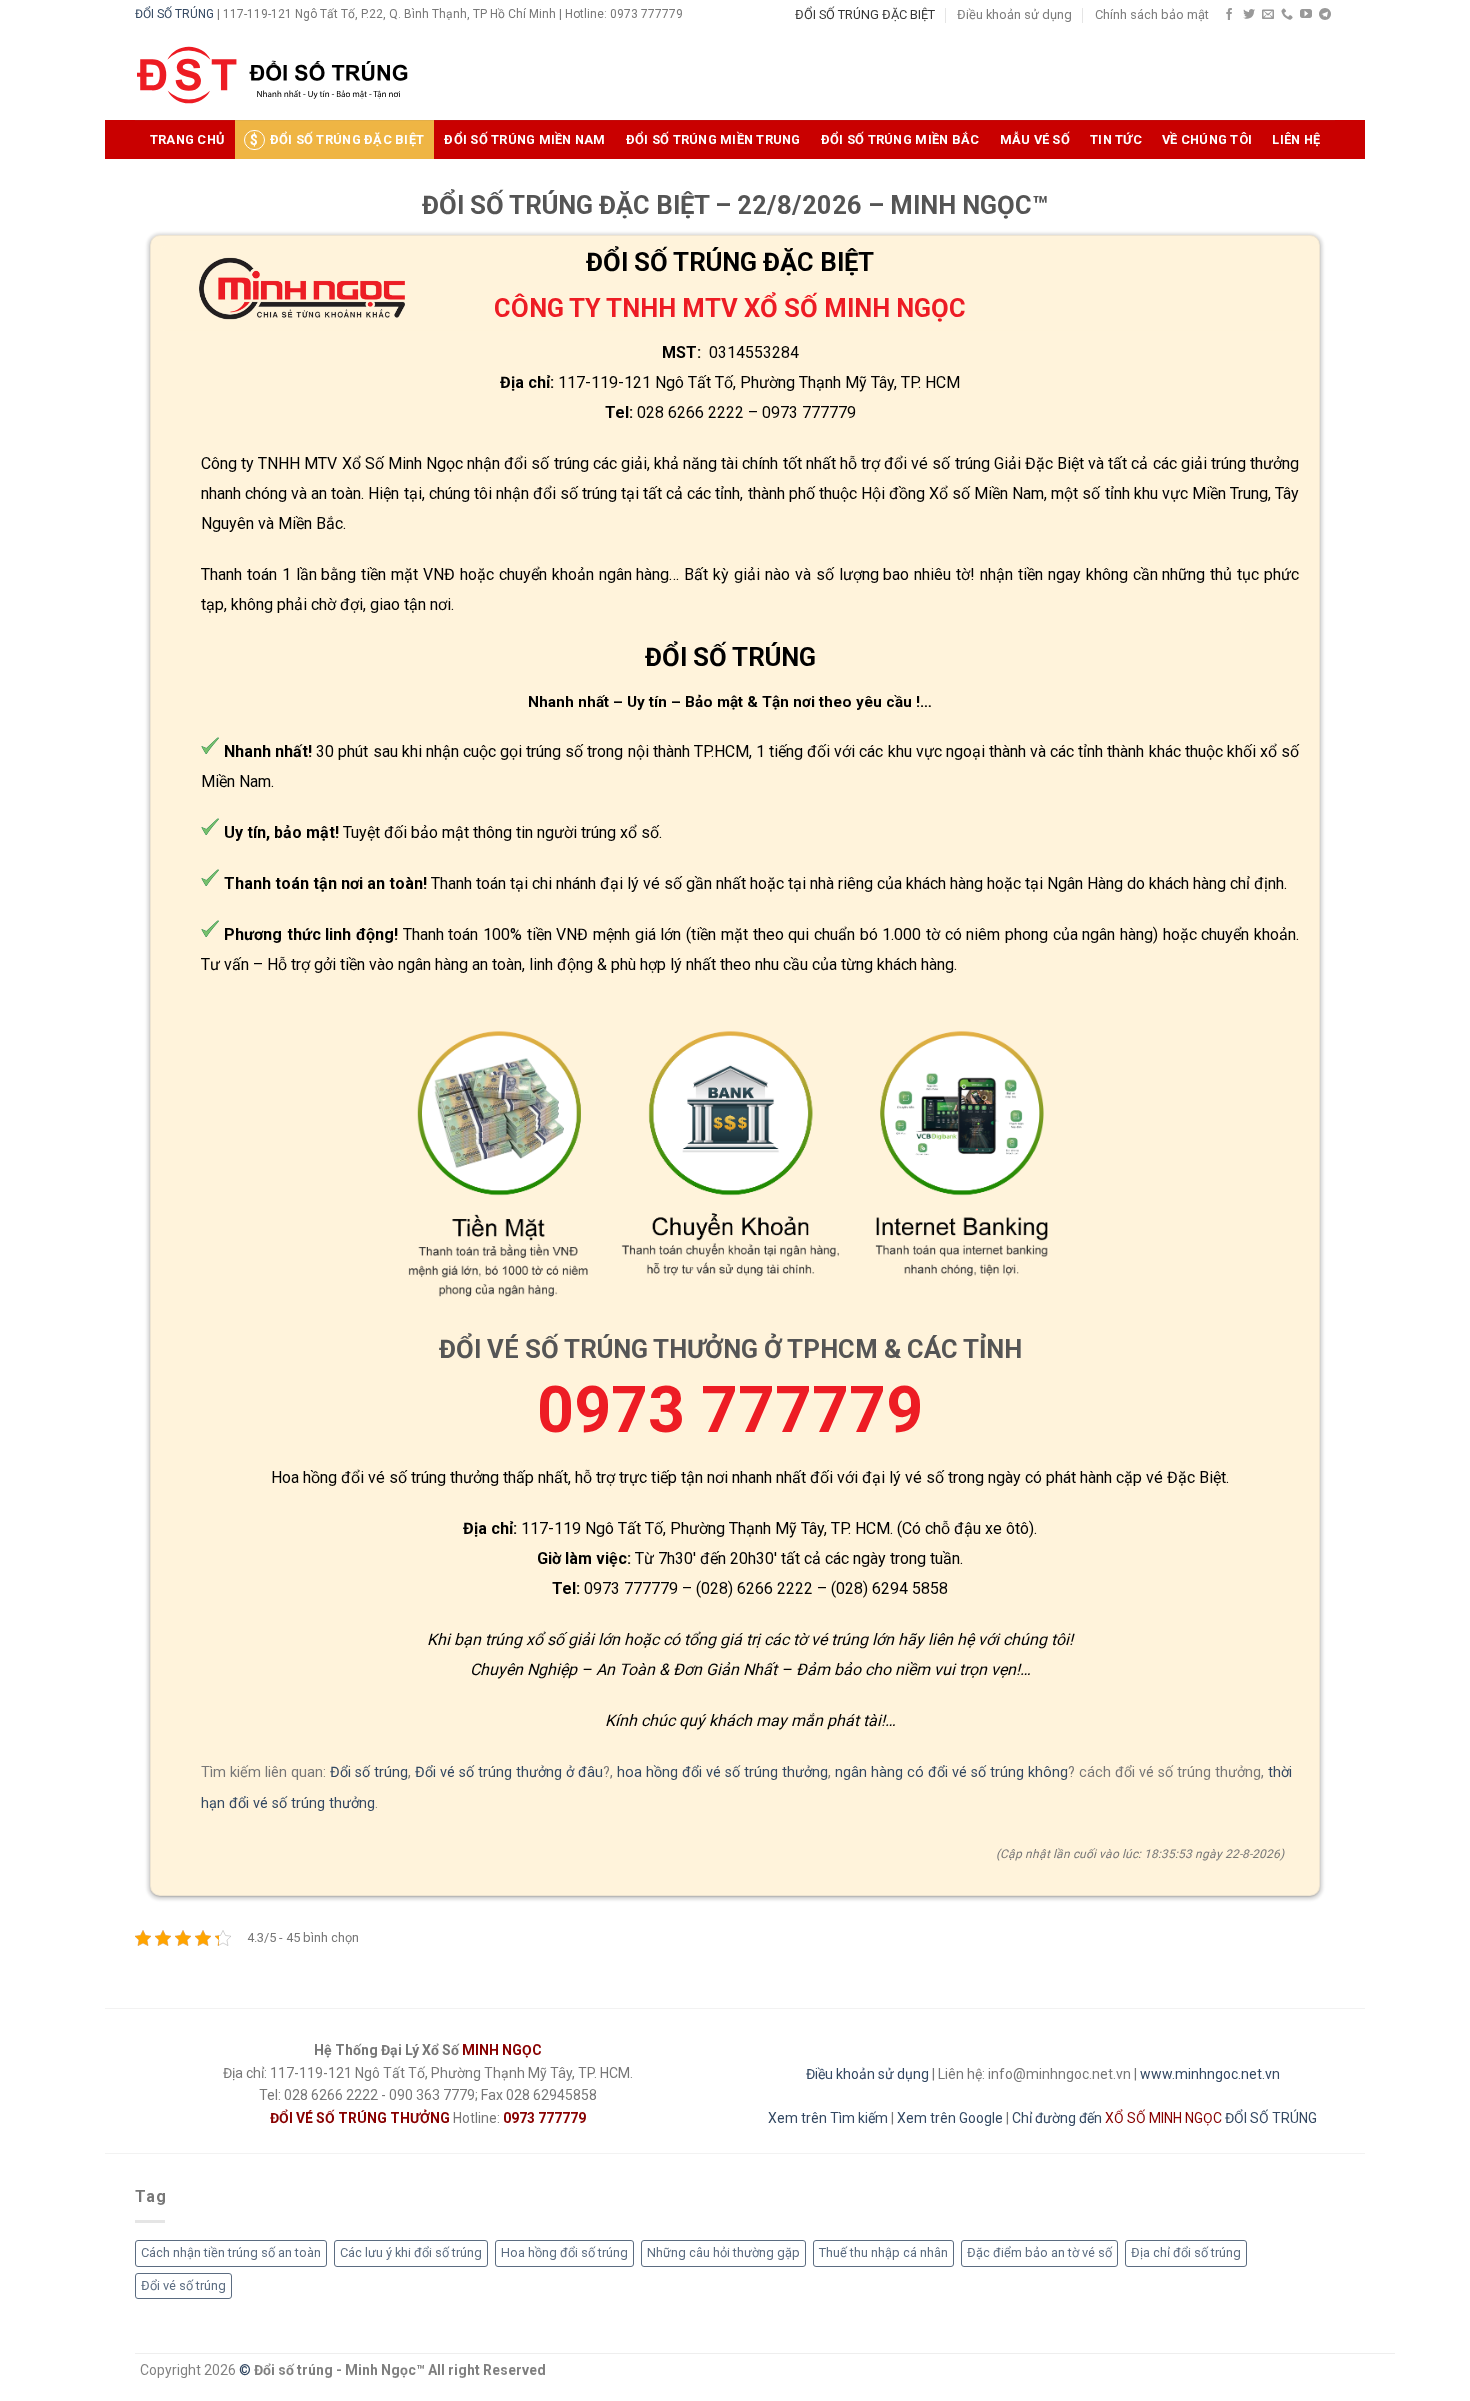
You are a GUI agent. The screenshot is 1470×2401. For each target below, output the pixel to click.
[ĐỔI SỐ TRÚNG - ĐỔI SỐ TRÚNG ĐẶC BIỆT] (272, 75)
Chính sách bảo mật (1152, 14)
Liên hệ (1296, 139)
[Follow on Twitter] (1249, 15)
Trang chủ (187, 139)
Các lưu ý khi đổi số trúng (411, 2252)
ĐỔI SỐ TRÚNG (174, 14)
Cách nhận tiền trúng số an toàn (231, 2252)
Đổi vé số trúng (183, 2285)
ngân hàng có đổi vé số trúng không (951, 1772)
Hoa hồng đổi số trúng (564, 2252)
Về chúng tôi (1207, 139)
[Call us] (1287, 15)
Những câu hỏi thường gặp (723, 2252)
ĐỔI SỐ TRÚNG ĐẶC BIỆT (865, 14)
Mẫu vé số (1035, 139)
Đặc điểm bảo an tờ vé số (1039, 2252)
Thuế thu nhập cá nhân (883, 2252)
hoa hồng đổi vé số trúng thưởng (722, 1772)
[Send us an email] (1268, 15)
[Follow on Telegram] (1325, 15)
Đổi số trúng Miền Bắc (900, 139)
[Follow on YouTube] (1306, 15)
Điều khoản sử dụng (1014, 14)
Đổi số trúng (369, 1772)
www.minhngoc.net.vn (1210, 2074)
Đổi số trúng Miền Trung (713, 139)
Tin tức (1116, 139)
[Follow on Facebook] (1229, 15)
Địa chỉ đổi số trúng (1186, 2252)
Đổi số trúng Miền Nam (524, 139)
